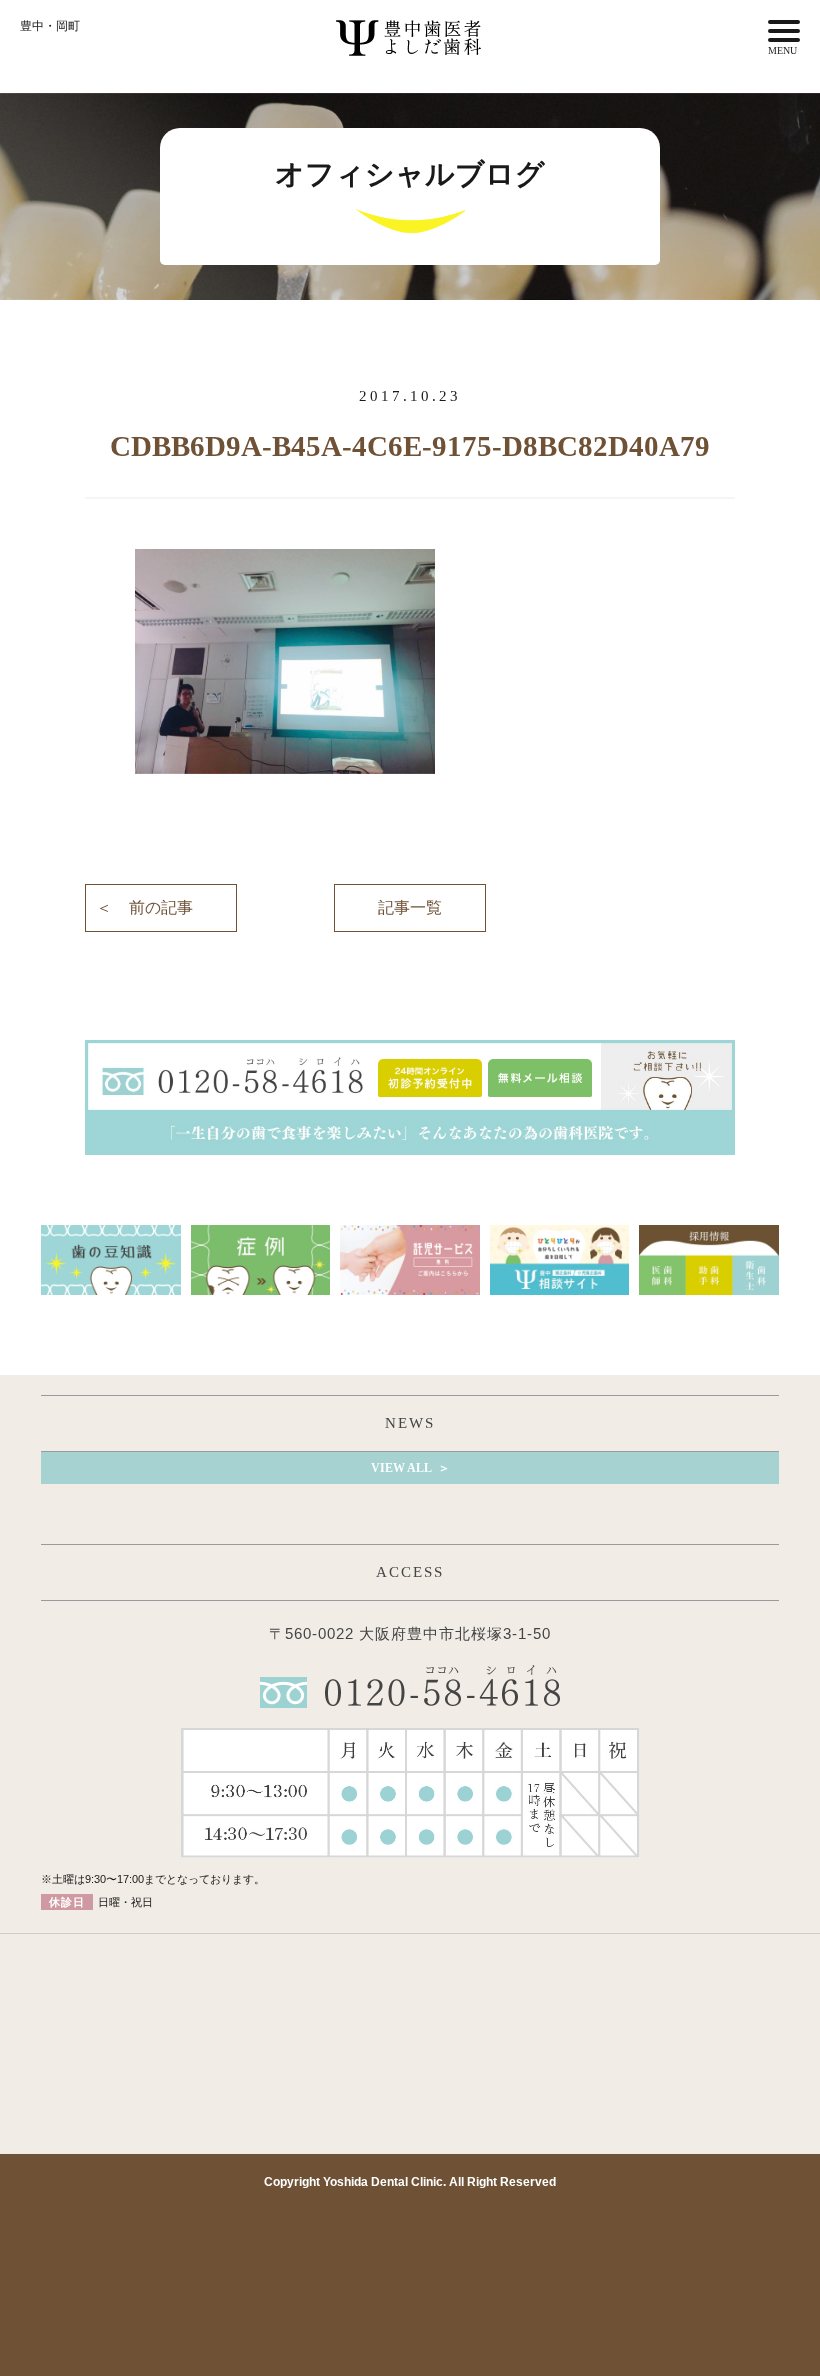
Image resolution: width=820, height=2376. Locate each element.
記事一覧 (410, 907)
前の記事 (161, 907)
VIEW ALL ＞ (410, 1468)
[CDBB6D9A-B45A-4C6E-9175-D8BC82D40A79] (410, 661)
